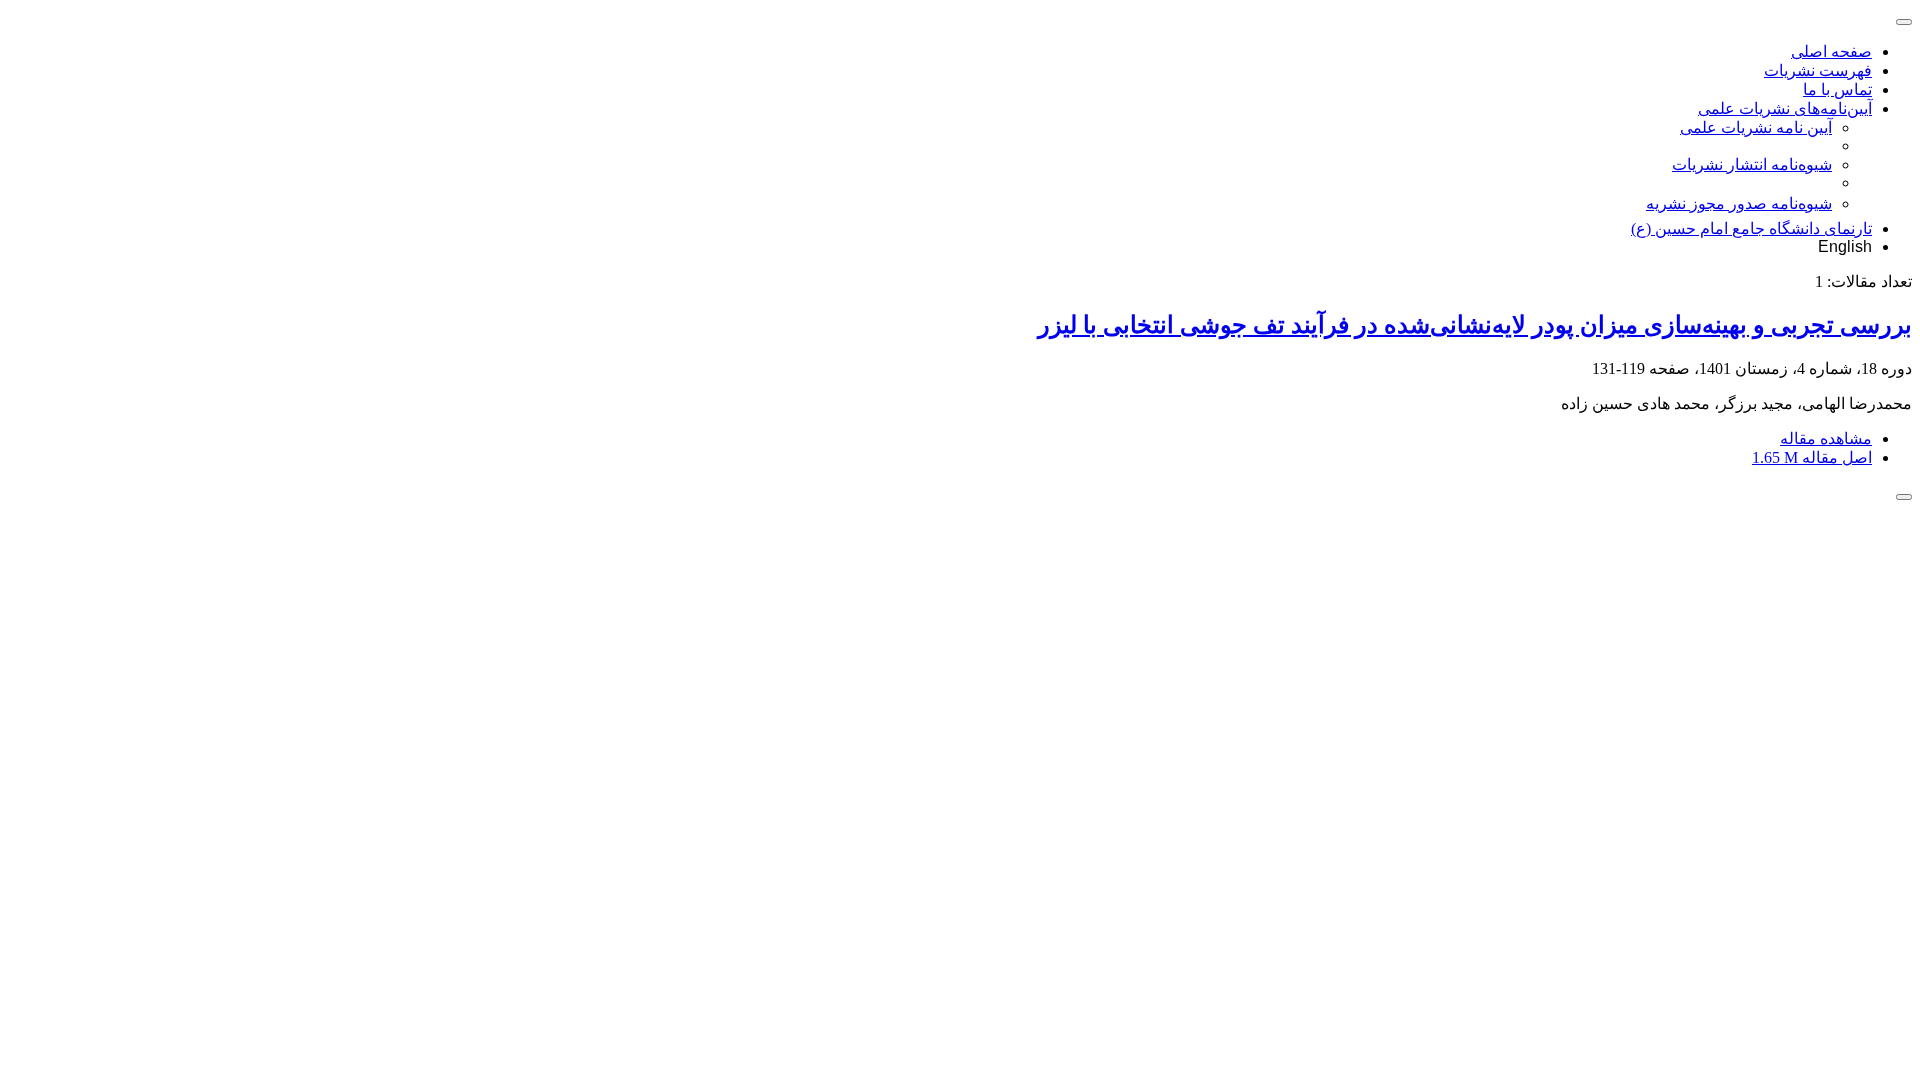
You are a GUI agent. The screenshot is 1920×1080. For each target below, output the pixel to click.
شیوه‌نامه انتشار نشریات (1752, 164)
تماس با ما (1837, 89)
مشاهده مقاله (1826, 438)
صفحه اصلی (1831, 51)
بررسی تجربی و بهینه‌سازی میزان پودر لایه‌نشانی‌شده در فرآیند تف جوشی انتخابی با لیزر (1475, 325)
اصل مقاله (1812, 457)
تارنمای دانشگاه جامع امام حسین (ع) (1751, 228)
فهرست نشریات (1818, 70)
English (1845, 246)
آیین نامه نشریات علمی (1756, 127)
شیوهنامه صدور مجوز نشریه (1739, 203)
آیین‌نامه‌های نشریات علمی (1785, 108)
